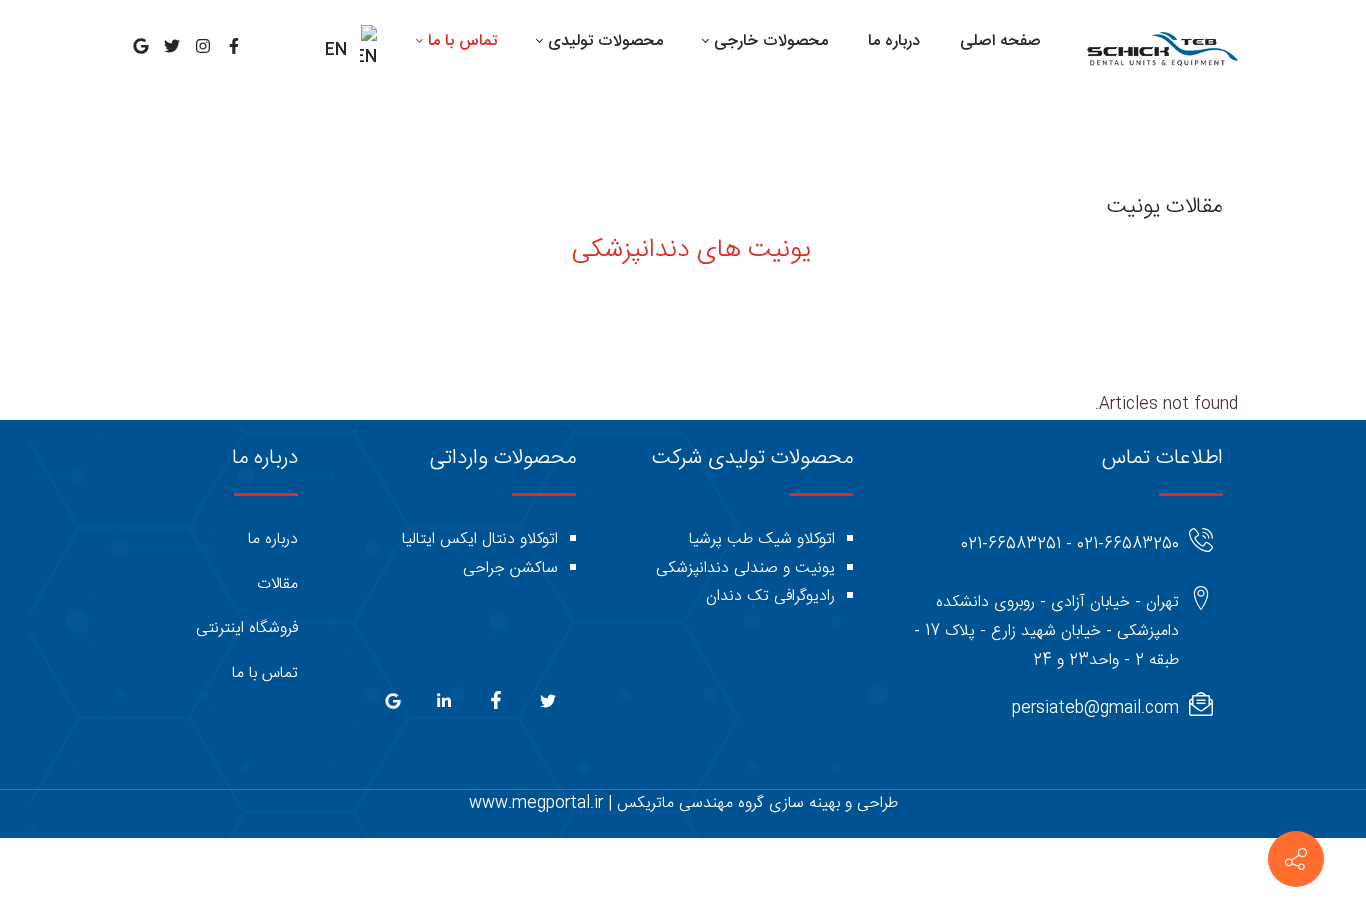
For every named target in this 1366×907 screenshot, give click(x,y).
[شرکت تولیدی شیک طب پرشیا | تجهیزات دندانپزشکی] (1161, 50)
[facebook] (493, 705)
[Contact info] (1296, 859)
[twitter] (545, 705)
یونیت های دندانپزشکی (691, 250)
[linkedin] (441, 705)
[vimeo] (393, 705)
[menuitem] (1000, 42)
